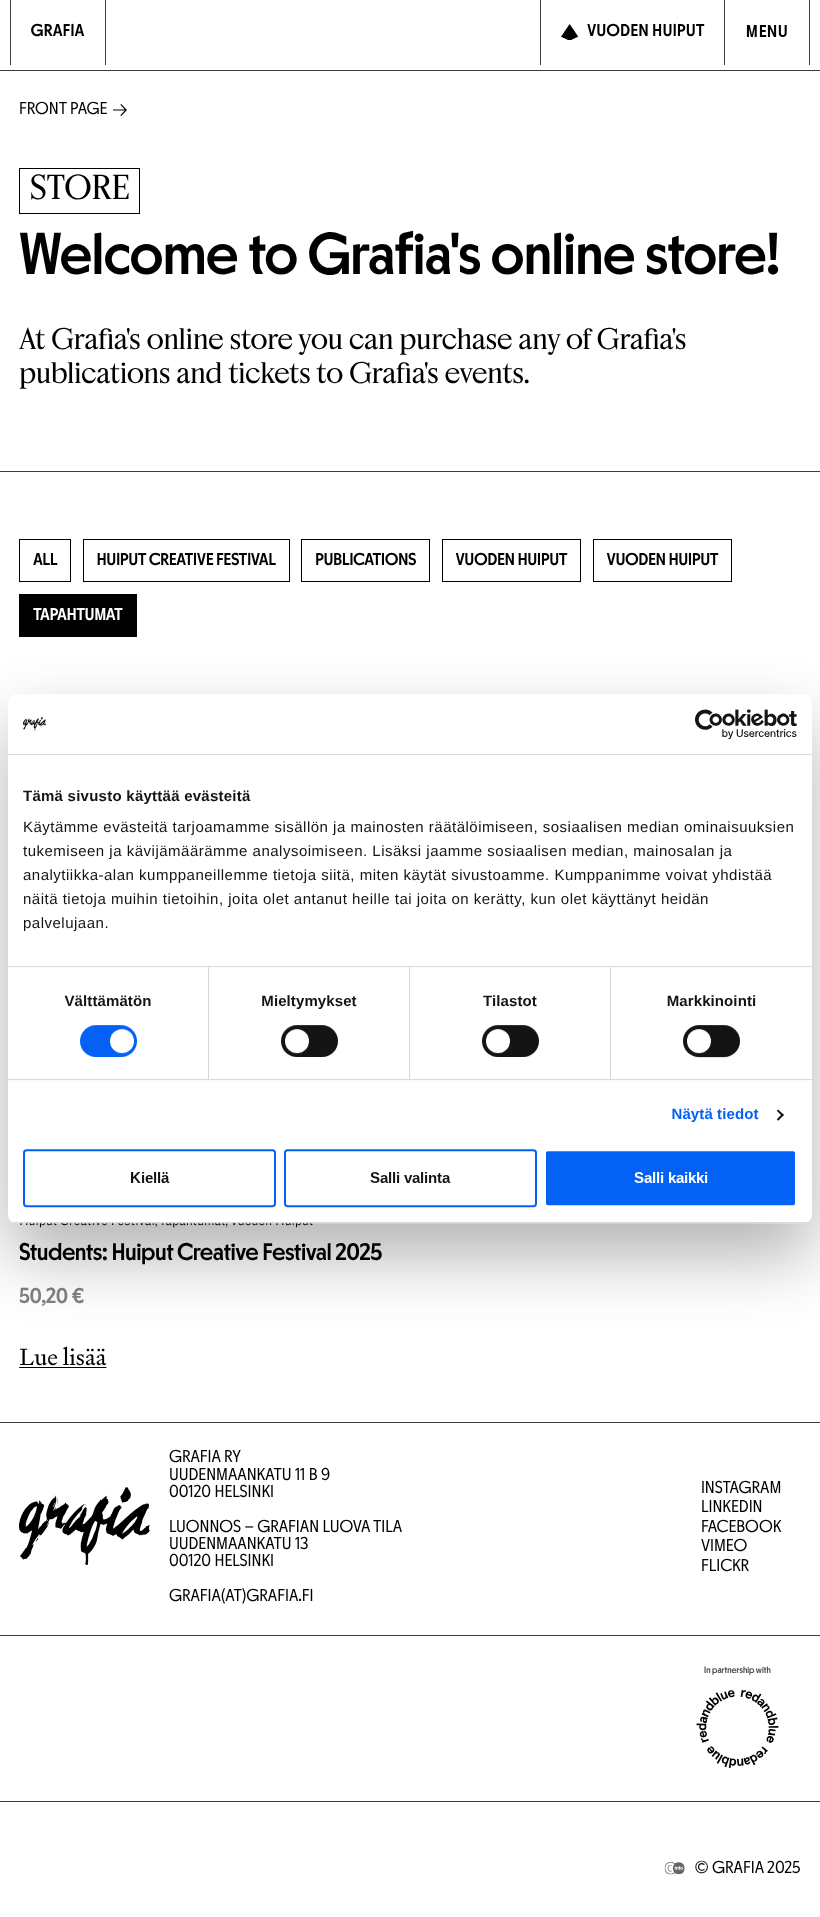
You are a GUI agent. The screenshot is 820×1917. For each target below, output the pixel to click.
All (45, 561)
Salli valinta (410, 1177)
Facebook (741, 1528)
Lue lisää (62, 1357)
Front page (63, 110)
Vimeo (724, 1547)
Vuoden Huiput (512, 561)
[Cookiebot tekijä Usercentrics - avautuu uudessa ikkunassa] (709, 724)
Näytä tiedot (715, 1114)
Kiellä (149, 1177)
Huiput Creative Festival (186, 561)
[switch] (309, 1041)
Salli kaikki (671, 1177)
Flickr (725, 1567)
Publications (365, 561)
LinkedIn (732, 1508)
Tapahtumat (77, 616)
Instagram (741, 1489)
